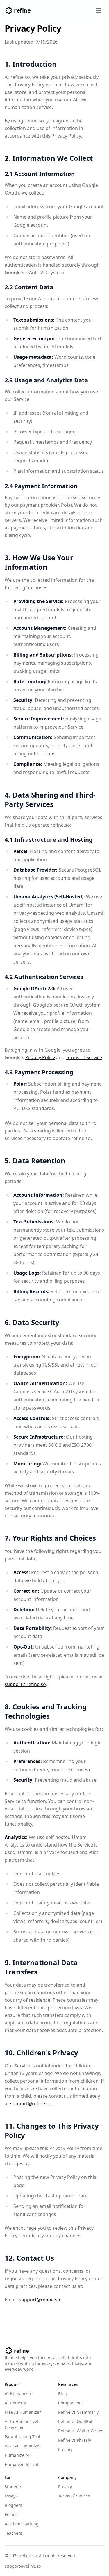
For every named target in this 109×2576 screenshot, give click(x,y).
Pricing (65, 2449)
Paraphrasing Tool (22, 2437)
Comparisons (71, 2403)
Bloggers (13, 2505)
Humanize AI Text (22, 2464)
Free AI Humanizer (23, 2412)
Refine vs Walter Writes (81, 2431)
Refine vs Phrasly (75, 2440)
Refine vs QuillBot (75, 2421)
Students (13, 2487)
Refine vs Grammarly (78, 2412)
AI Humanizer (18, 2394)
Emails (11, 2515)
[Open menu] (99, 10)
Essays (11, 2496)
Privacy (65, 2487)
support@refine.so (25, 1684)
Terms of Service (84, 1057)
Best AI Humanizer (23, 2446)
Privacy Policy (40, 1057)
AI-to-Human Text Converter (22, 2424)
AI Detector (16, 2403)
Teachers (13, 2533)
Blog (62, 2394)
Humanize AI (17, 2455)
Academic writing (22, 2524)
